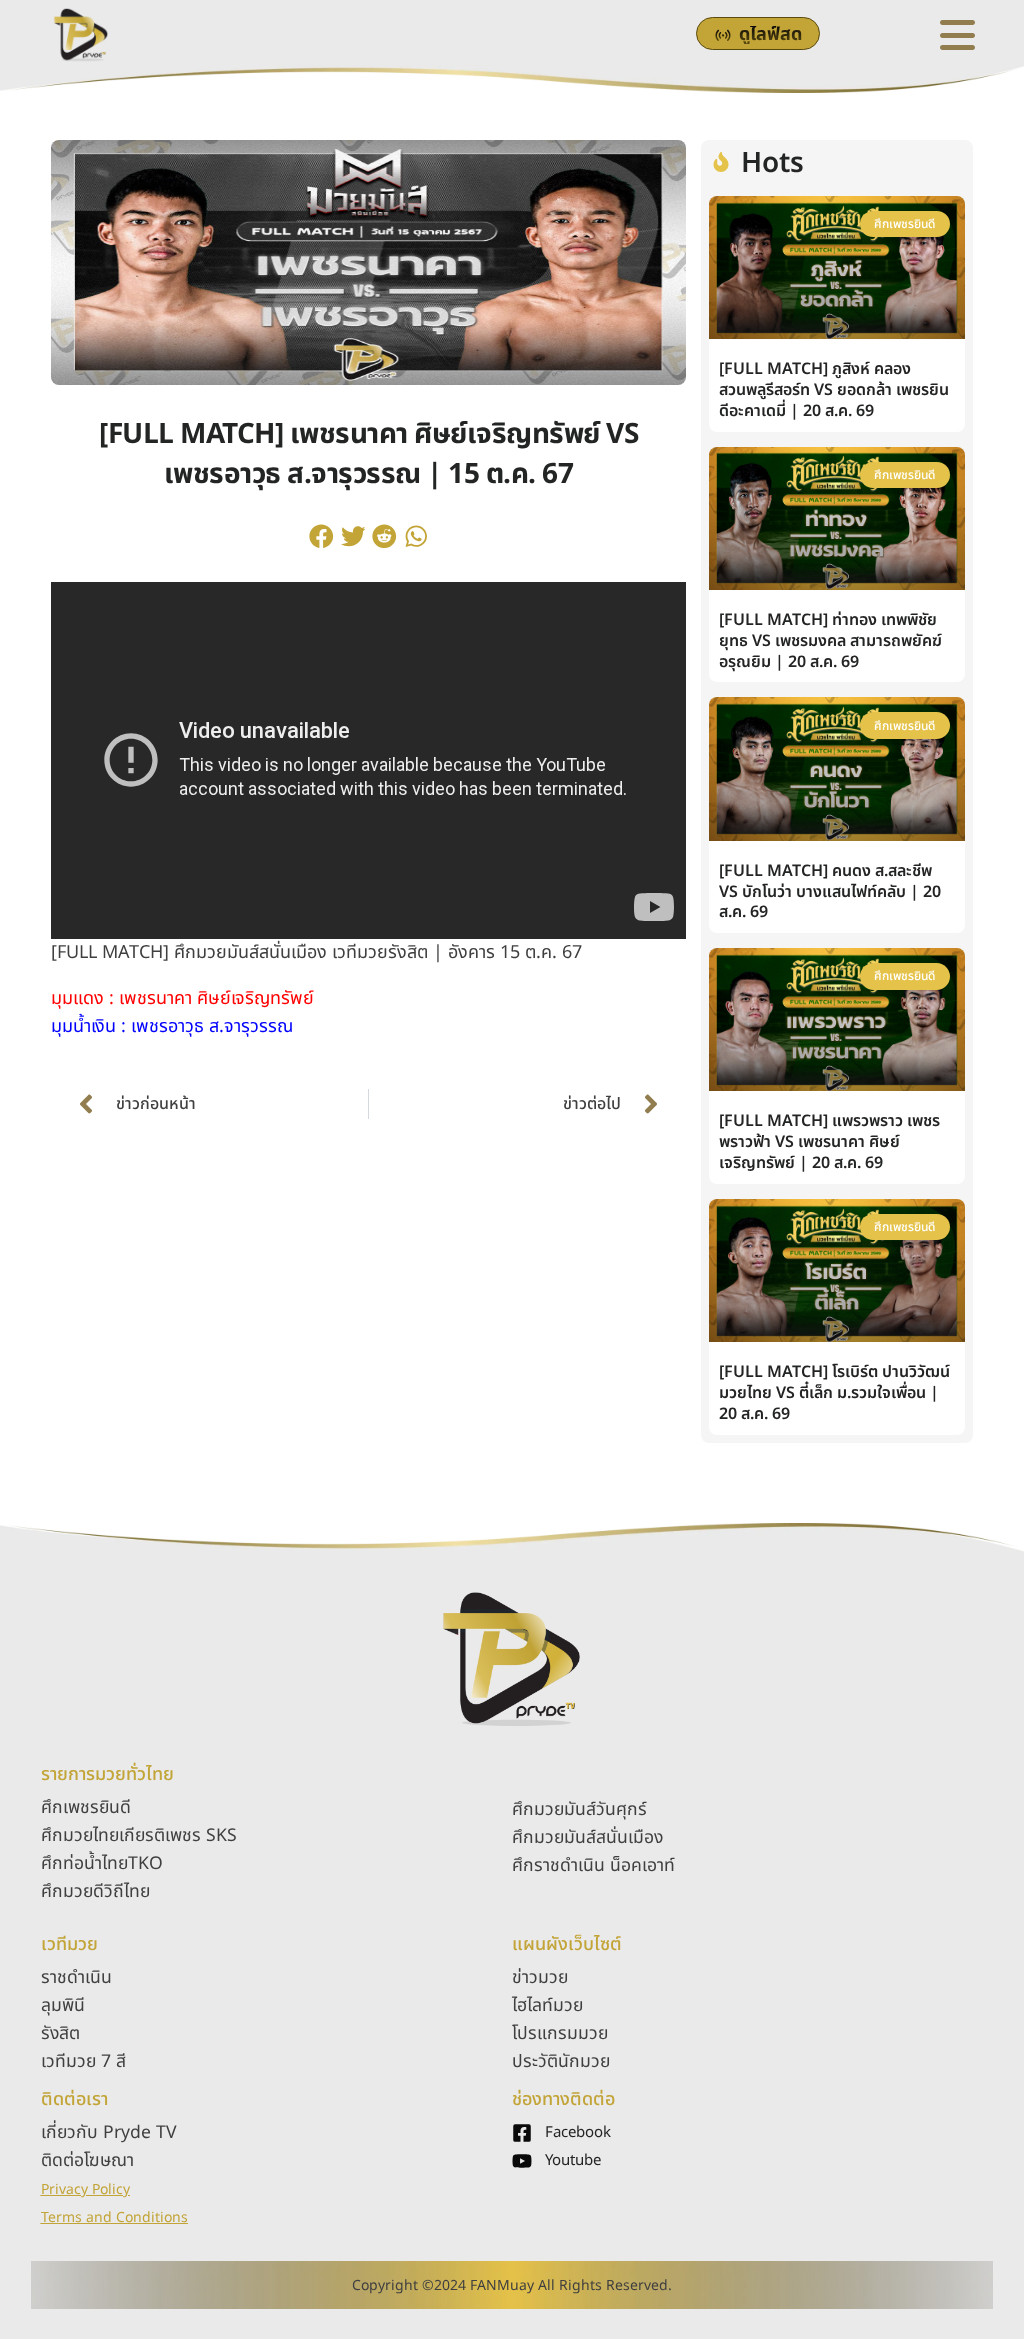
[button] (322, 536)
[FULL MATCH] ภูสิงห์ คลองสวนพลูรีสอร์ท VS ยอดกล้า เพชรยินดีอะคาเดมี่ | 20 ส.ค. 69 (834, 390)
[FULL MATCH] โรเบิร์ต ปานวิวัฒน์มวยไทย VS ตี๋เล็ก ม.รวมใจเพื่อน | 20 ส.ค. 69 (834, 1393)
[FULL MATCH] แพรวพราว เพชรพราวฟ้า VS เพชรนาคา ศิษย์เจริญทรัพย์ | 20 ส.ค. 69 (829, 1142)
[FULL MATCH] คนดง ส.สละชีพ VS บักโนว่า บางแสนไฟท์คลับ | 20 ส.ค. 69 (830, 892)
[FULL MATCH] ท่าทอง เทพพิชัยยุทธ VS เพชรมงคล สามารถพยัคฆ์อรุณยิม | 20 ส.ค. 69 (830, 641)
